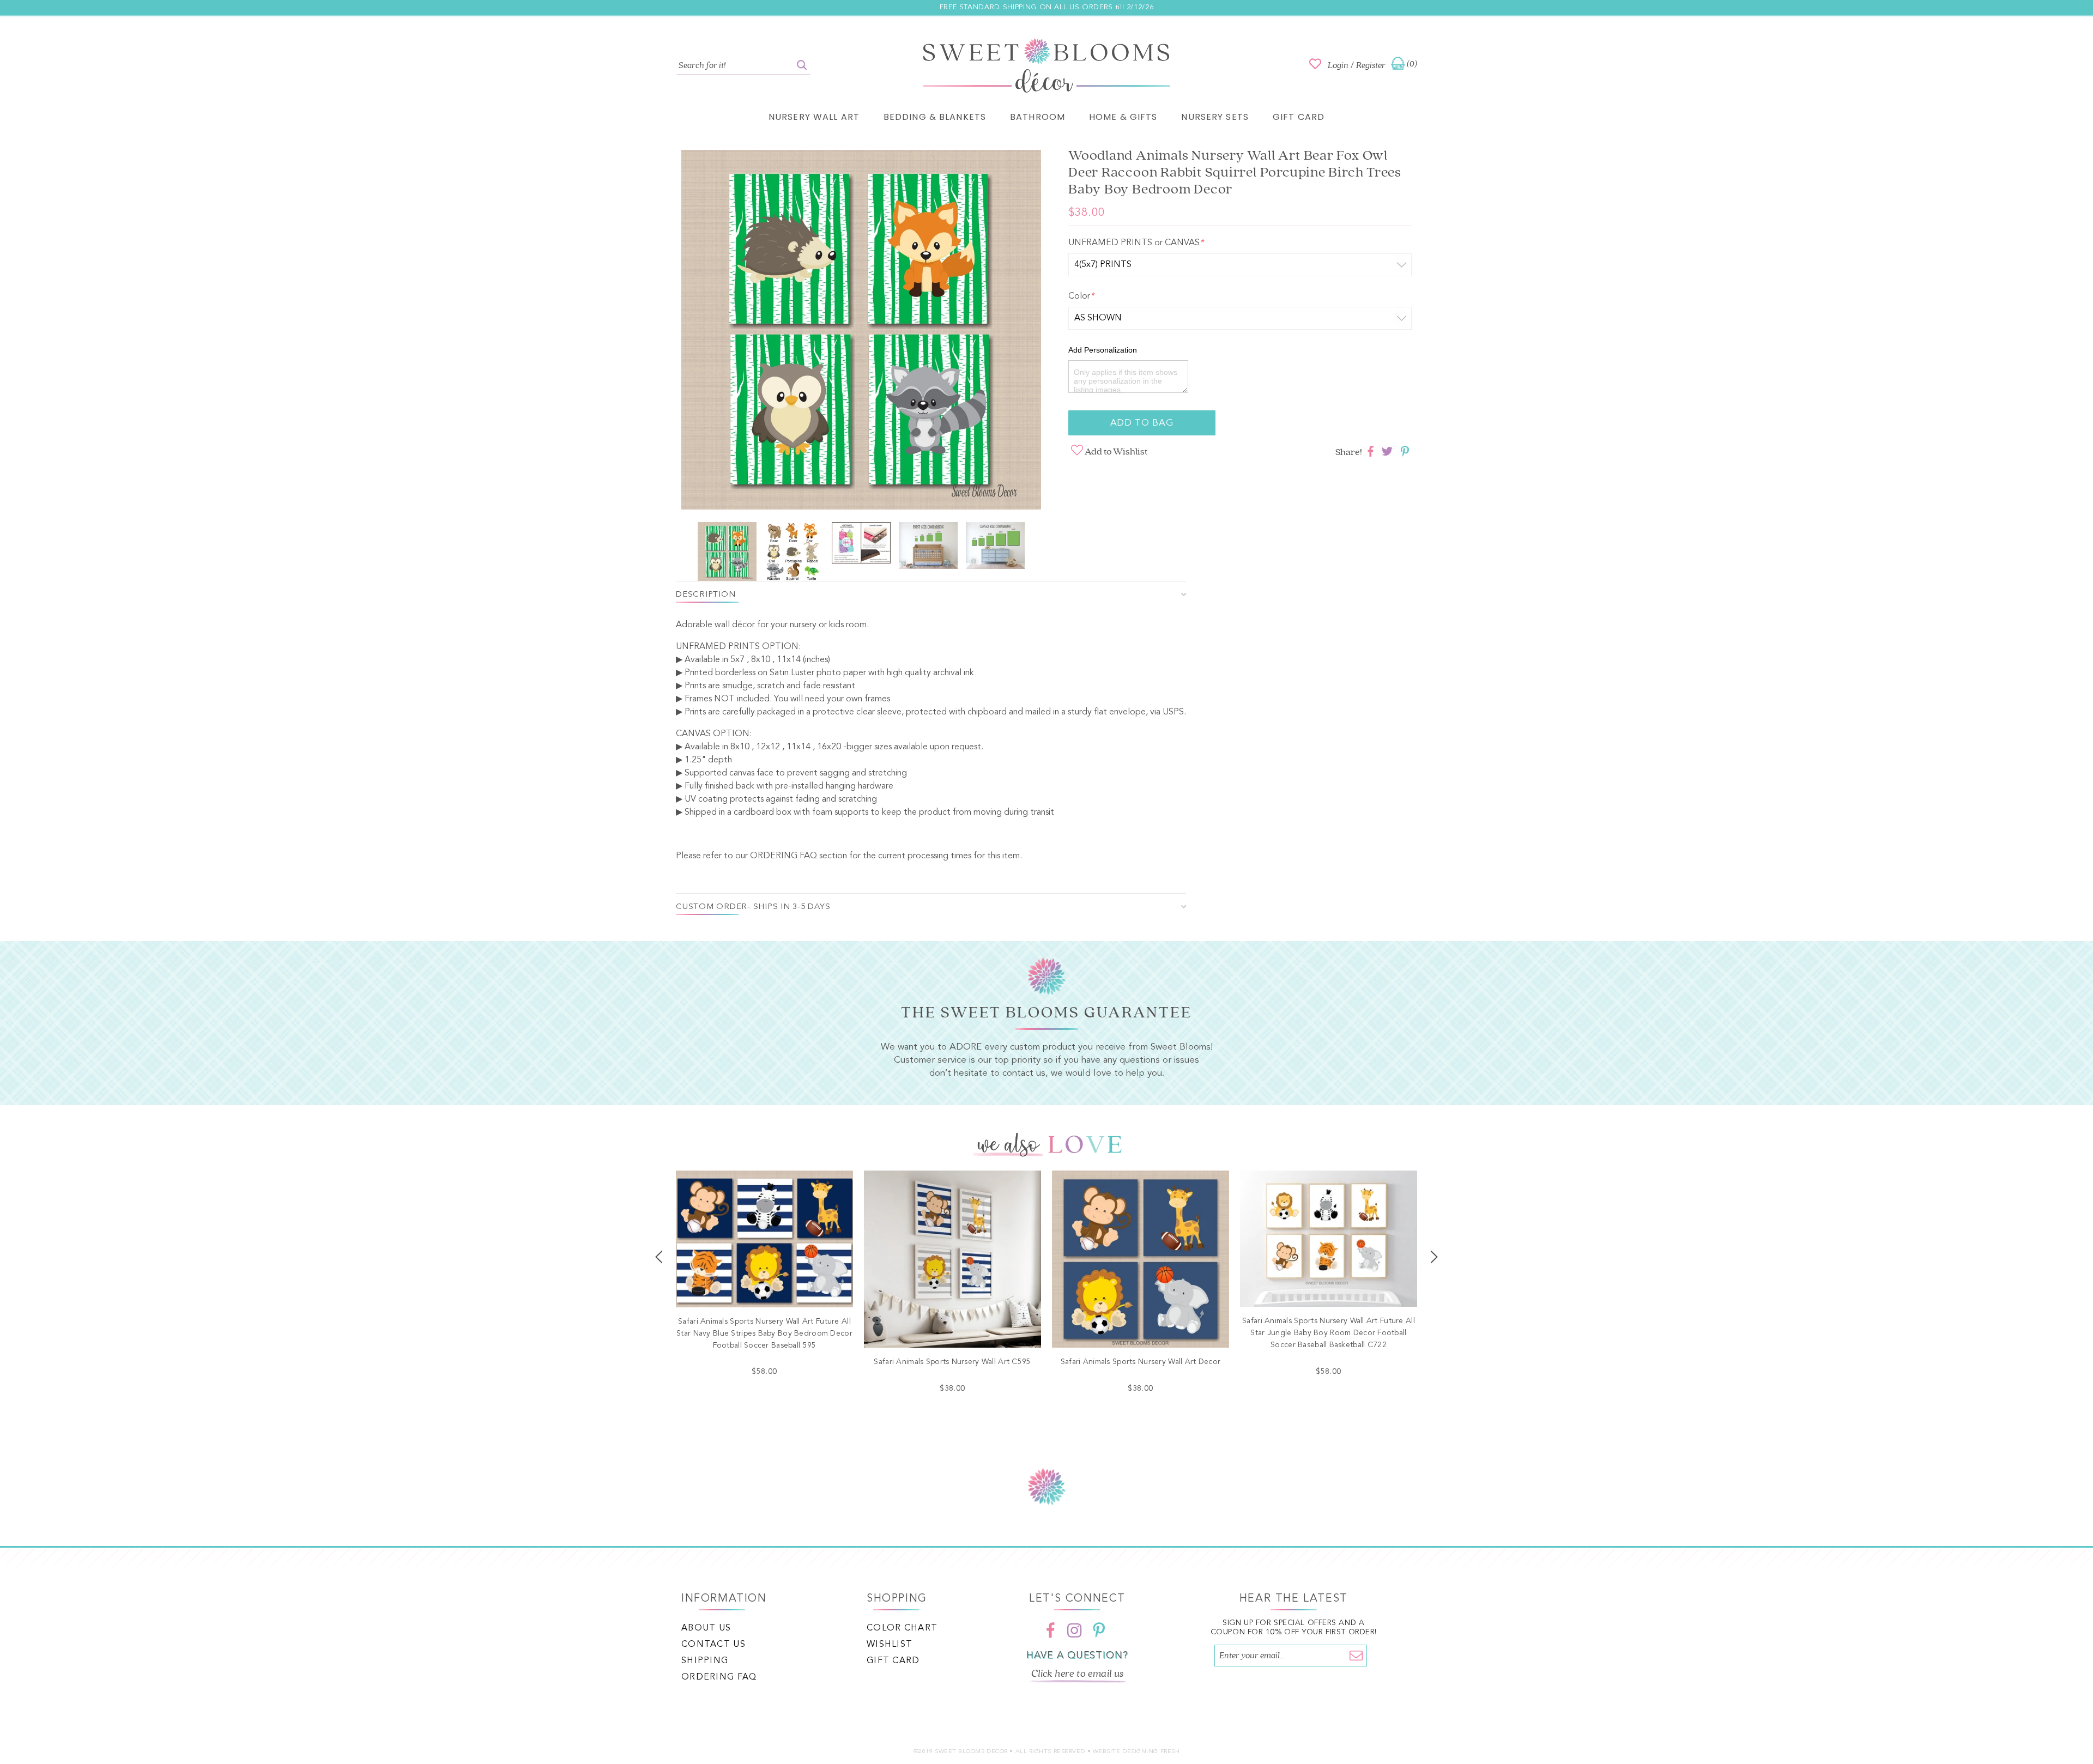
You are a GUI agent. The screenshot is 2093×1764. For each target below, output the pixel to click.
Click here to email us (1078, 1674)
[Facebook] (1051, 1630)
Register (1371, 65)
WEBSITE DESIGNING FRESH (1136, 1752)
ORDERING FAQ (784, 856)
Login (1338, 65)
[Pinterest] (1099, 1630)
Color (1081, 296)
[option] (861, 332)
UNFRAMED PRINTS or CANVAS (1136, 243)
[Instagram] (1075, 1630)
